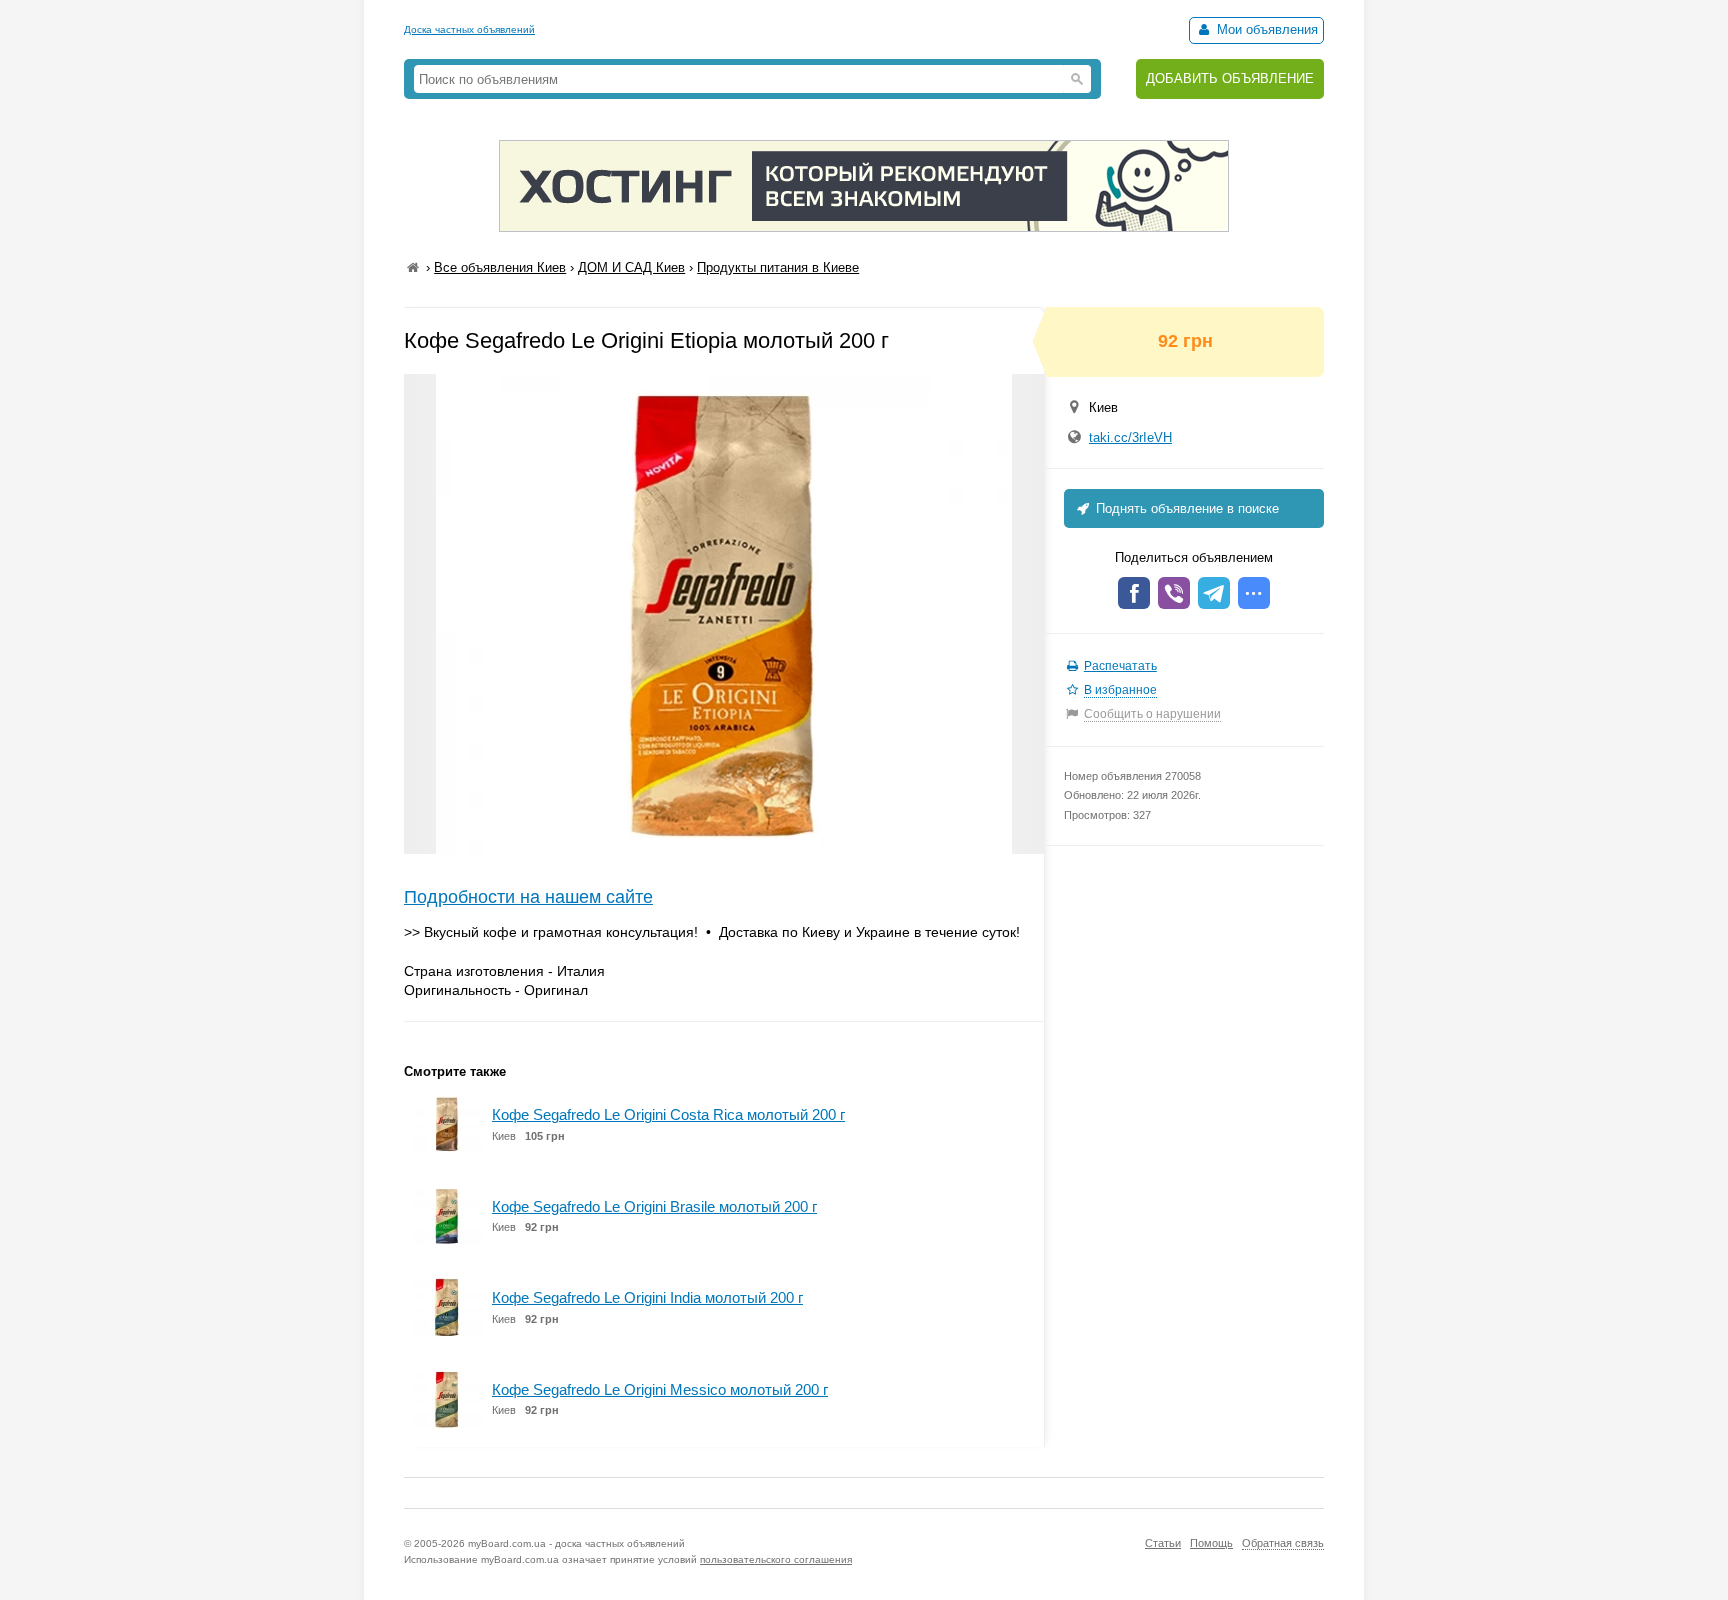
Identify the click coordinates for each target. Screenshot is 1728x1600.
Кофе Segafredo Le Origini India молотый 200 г (647, 1297)
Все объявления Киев (500, 267)
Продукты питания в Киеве (778, 267)
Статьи (1163, 1543)
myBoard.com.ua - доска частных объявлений (576, 1543)
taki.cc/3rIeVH (1130, 437)
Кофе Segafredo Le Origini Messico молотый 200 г (660, 1389)
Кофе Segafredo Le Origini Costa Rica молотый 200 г (668, 1114)
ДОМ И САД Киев (631, 267)
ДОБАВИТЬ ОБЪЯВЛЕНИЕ (1230, 78)
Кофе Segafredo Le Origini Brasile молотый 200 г (654, 1206)
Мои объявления (1265, 29)
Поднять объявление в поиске (1185, 508)
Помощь (1211, 1543)
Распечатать (1120, 666)
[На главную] (413, 267)
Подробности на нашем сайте (528, 897)
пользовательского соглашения (776, 1559)
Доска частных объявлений (469, 29)
